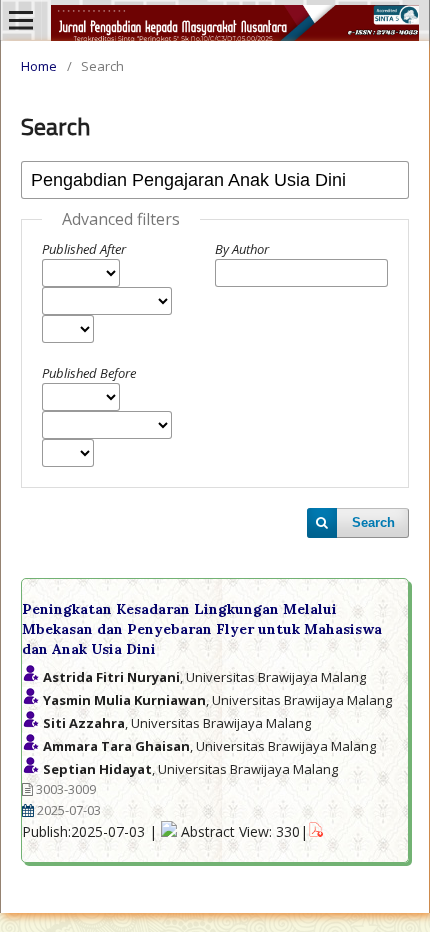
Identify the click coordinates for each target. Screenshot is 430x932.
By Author (242, 249)
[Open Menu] (21, 20)
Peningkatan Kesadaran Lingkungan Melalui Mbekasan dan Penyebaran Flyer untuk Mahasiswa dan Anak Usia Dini (202, 629)
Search (373, 522)
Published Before (89, 373)
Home (39, 66)
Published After (84, 249)
